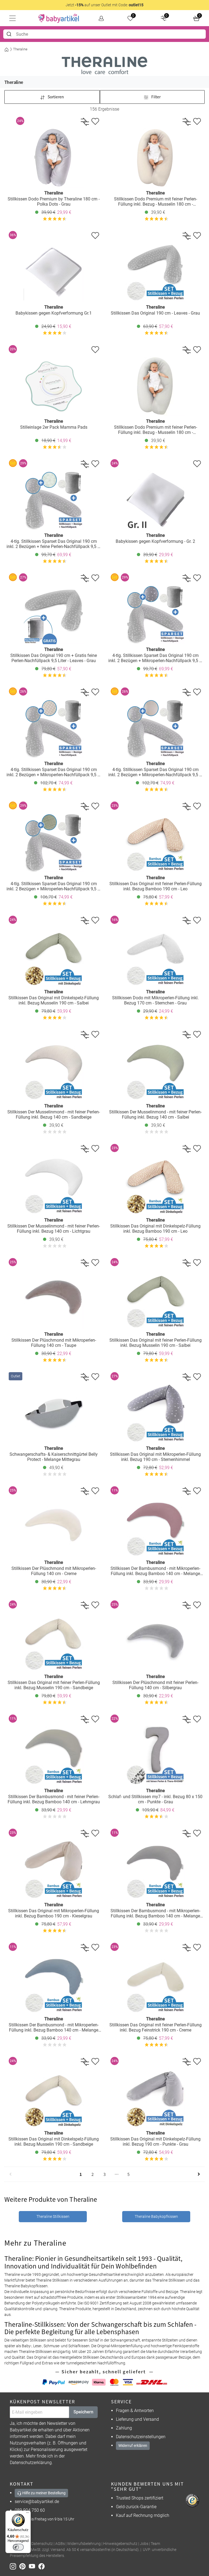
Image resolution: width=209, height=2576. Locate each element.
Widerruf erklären (133, 2446)
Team (155, 2544)
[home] (59, 18)
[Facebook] (43, 2566)
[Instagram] (15, 2566)
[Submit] (10, 34)
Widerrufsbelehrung (84, 2544)
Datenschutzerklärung (31, 2463)
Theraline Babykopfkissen (156, 2216)
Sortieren (55, 97)
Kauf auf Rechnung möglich (143, 2515)
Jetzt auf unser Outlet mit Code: (104, 5)
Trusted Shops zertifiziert (140, 2498)
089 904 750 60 (30, 2510)
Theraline (20, 49)
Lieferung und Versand (137, 2419)
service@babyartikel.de (37, 2502)
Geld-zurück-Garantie (136, 2507)
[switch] (18, 2547)
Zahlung (124, 2428)
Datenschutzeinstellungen (141, 2437)
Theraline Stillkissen (53, 2216)
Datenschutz (42, 2544)
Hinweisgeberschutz (120, 2544)
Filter (156, 97)
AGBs (60, 2544)
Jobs (144, 2544)
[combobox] (104, 34)
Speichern (83, 2412)
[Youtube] (34, 2566)
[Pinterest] (24, 2566)
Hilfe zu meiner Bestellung (44, 2493)
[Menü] (27, 2514)
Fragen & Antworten (135, 2411)
